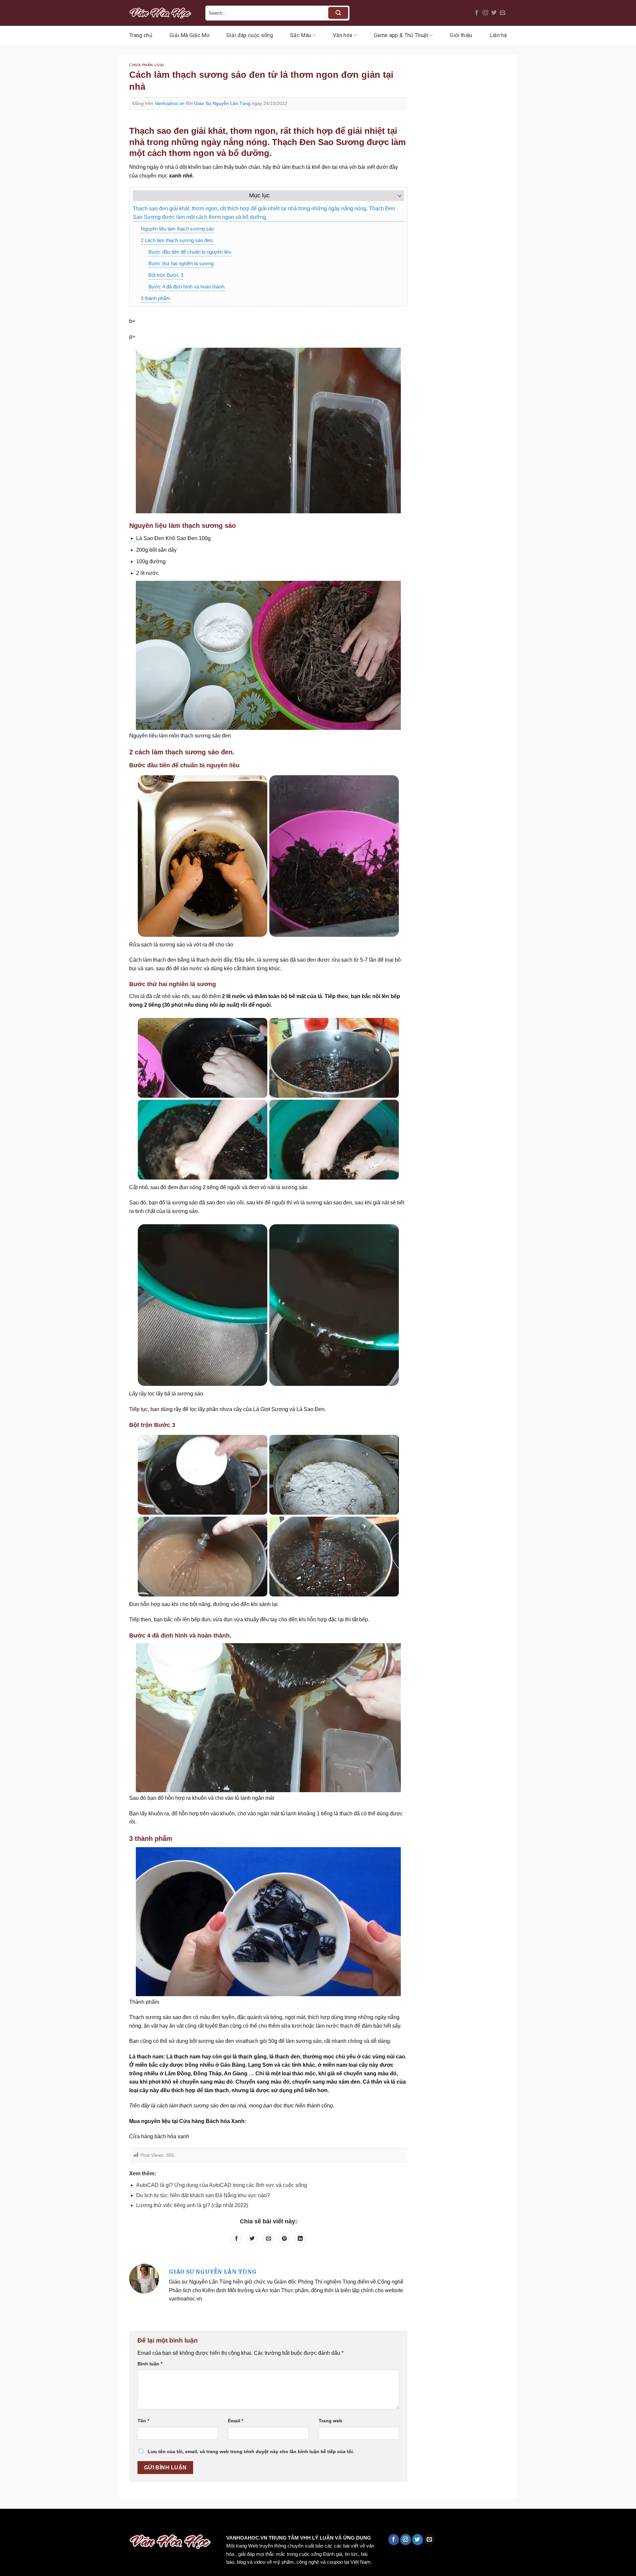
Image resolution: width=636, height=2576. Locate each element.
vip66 (52, 2523)
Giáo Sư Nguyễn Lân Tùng (222, 103)
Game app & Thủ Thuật (401, 35)
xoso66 (30, 2523)
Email (236, 2421)
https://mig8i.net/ (132, 2523)
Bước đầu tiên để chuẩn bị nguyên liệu (190, 252)
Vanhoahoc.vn (170, 103)
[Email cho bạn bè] (268, 2239)
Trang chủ (141, 35)
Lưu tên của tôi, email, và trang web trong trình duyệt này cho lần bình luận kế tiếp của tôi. (251, 2451)
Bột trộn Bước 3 (166, 275)
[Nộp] (338, 13)
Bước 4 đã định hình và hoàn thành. (187, 287)
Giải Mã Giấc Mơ (189, 35)
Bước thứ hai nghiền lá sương (181, 263)
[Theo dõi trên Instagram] (485, 13)
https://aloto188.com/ (183, 2523)
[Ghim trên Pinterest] (284, 2239)
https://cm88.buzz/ (84, 2523)
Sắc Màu (301, 35)
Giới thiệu (461, 35)
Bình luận (150, 2364)
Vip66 (8, 2523)
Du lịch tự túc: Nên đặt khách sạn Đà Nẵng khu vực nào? (203, 2195)
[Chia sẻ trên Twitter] (252, 2239)
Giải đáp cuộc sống (250, 35)
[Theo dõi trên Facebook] (477, 13)
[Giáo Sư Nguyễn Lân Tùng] (144, 2278)
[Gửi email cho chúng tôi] (503, 13)
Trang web (330, 2421)
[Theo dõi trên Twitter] (494, 13)
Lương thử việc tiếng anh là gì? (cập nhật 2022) (192, 2205)
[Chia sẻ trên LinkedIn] (300, 2239)
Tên (143, 2421)
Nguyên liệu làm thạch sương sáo (177, 229)
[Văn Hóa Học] (162, 13)
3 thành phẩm (156, 298)
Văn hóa (343, 35)
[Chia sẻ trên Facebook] (237, 2239)
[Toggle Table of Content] (396, 196)
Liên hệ (498, 35)
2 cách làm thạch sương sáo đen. (177, 240)
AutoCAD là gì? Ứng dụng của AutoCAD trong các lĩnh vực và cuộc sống (222, 2185)
